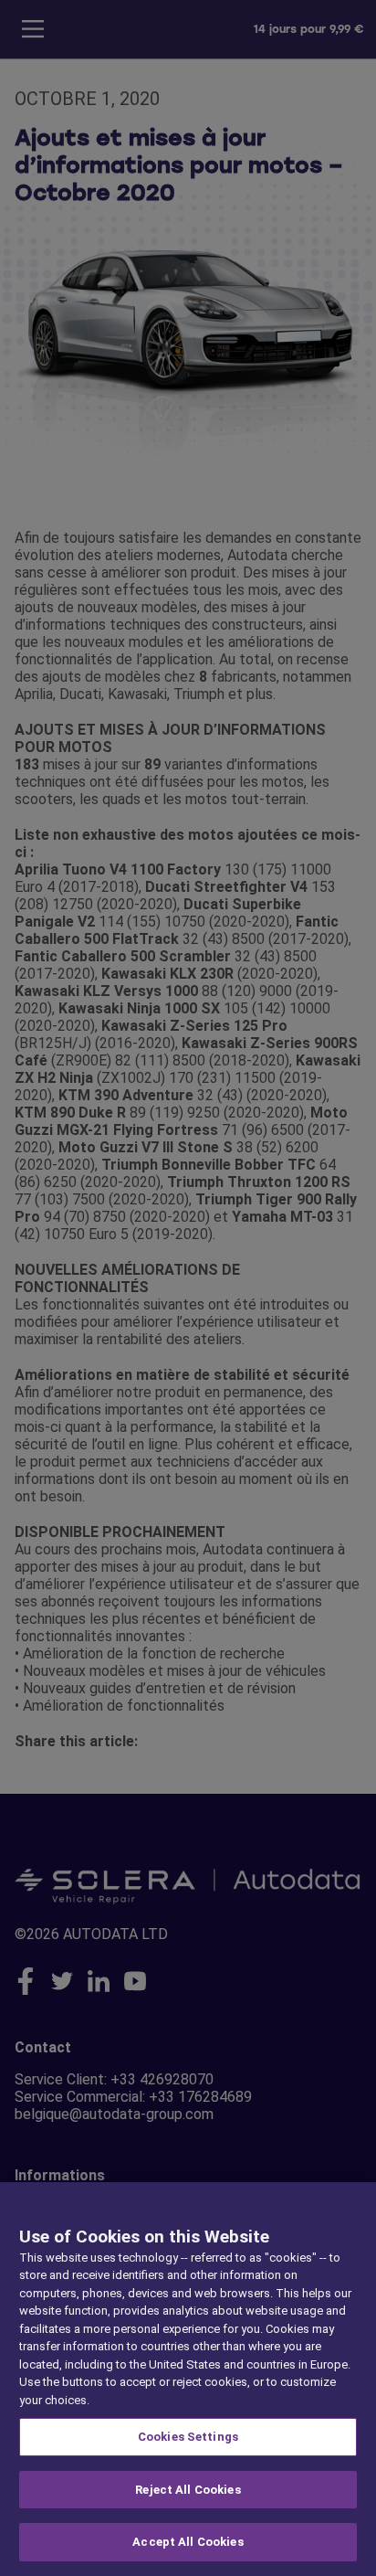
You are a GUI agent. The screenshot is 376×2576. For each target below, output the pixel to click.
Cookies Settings (188, 2437)
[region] (188, 2379)
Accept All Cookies (188, 2542)
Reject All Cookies (188, 2490)
